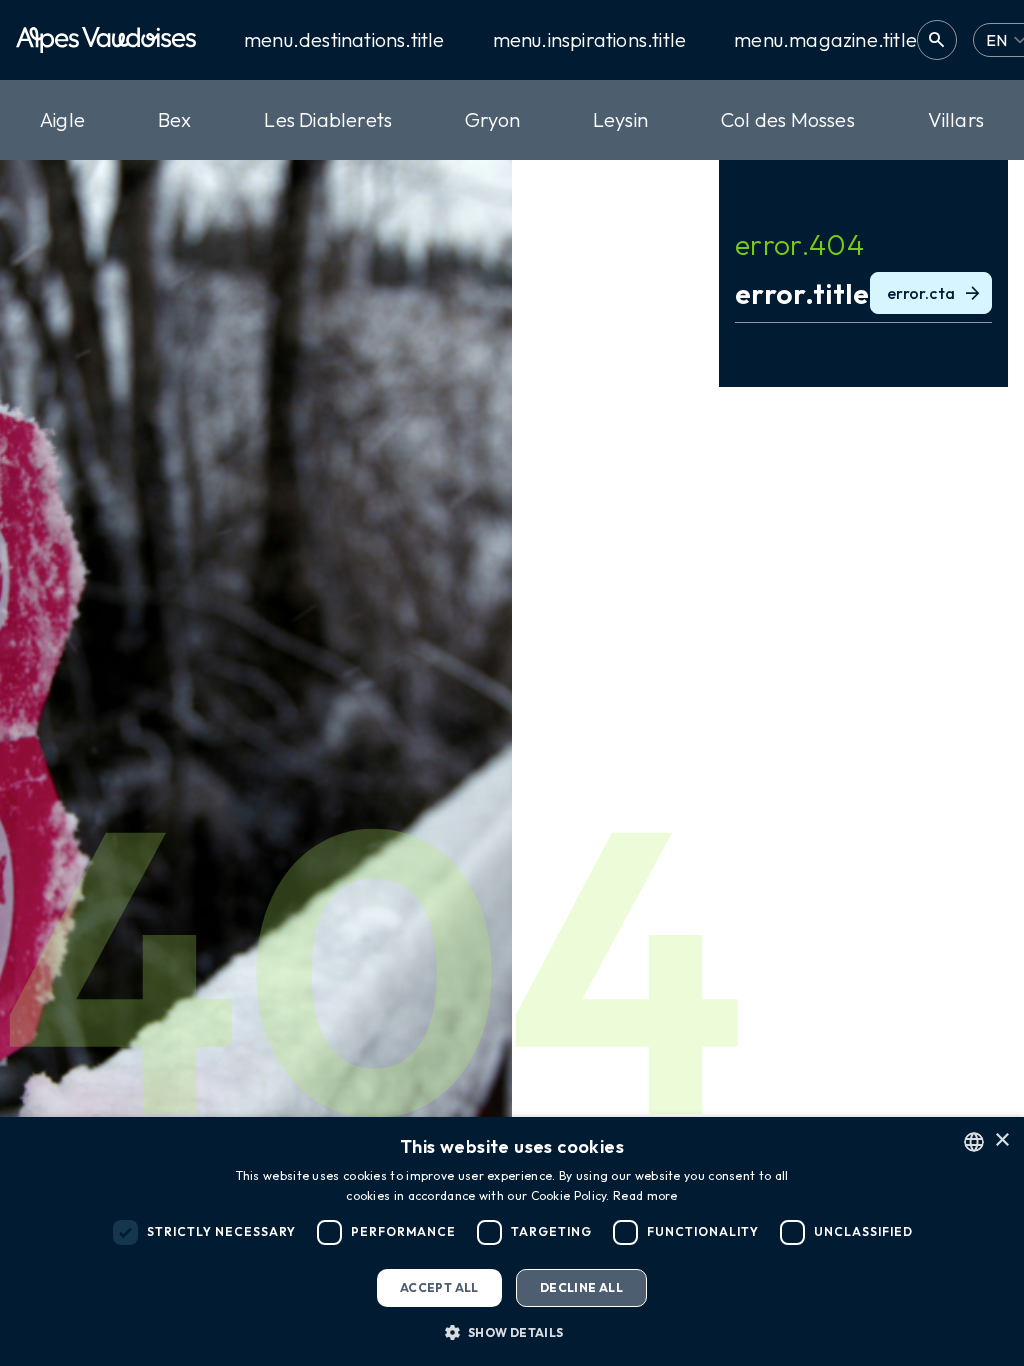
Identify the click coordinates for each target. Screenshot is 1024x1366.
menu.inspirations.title (590, 40)
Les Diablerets (328, 119)
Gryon (492, 119)
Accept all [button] (439, 1287)
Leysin (620, 119)
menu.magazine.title (825, 40)
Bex (175, 119)
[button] (511, 1332)
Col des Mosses (788, 119)
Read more (645, 1195)
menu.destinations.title (344, 40)
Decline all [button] (581, 1287)
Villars (956, 119)
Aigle (62, 119)
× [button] (1001, 1140)
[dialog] (512, 1241)
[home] (106, 40)
